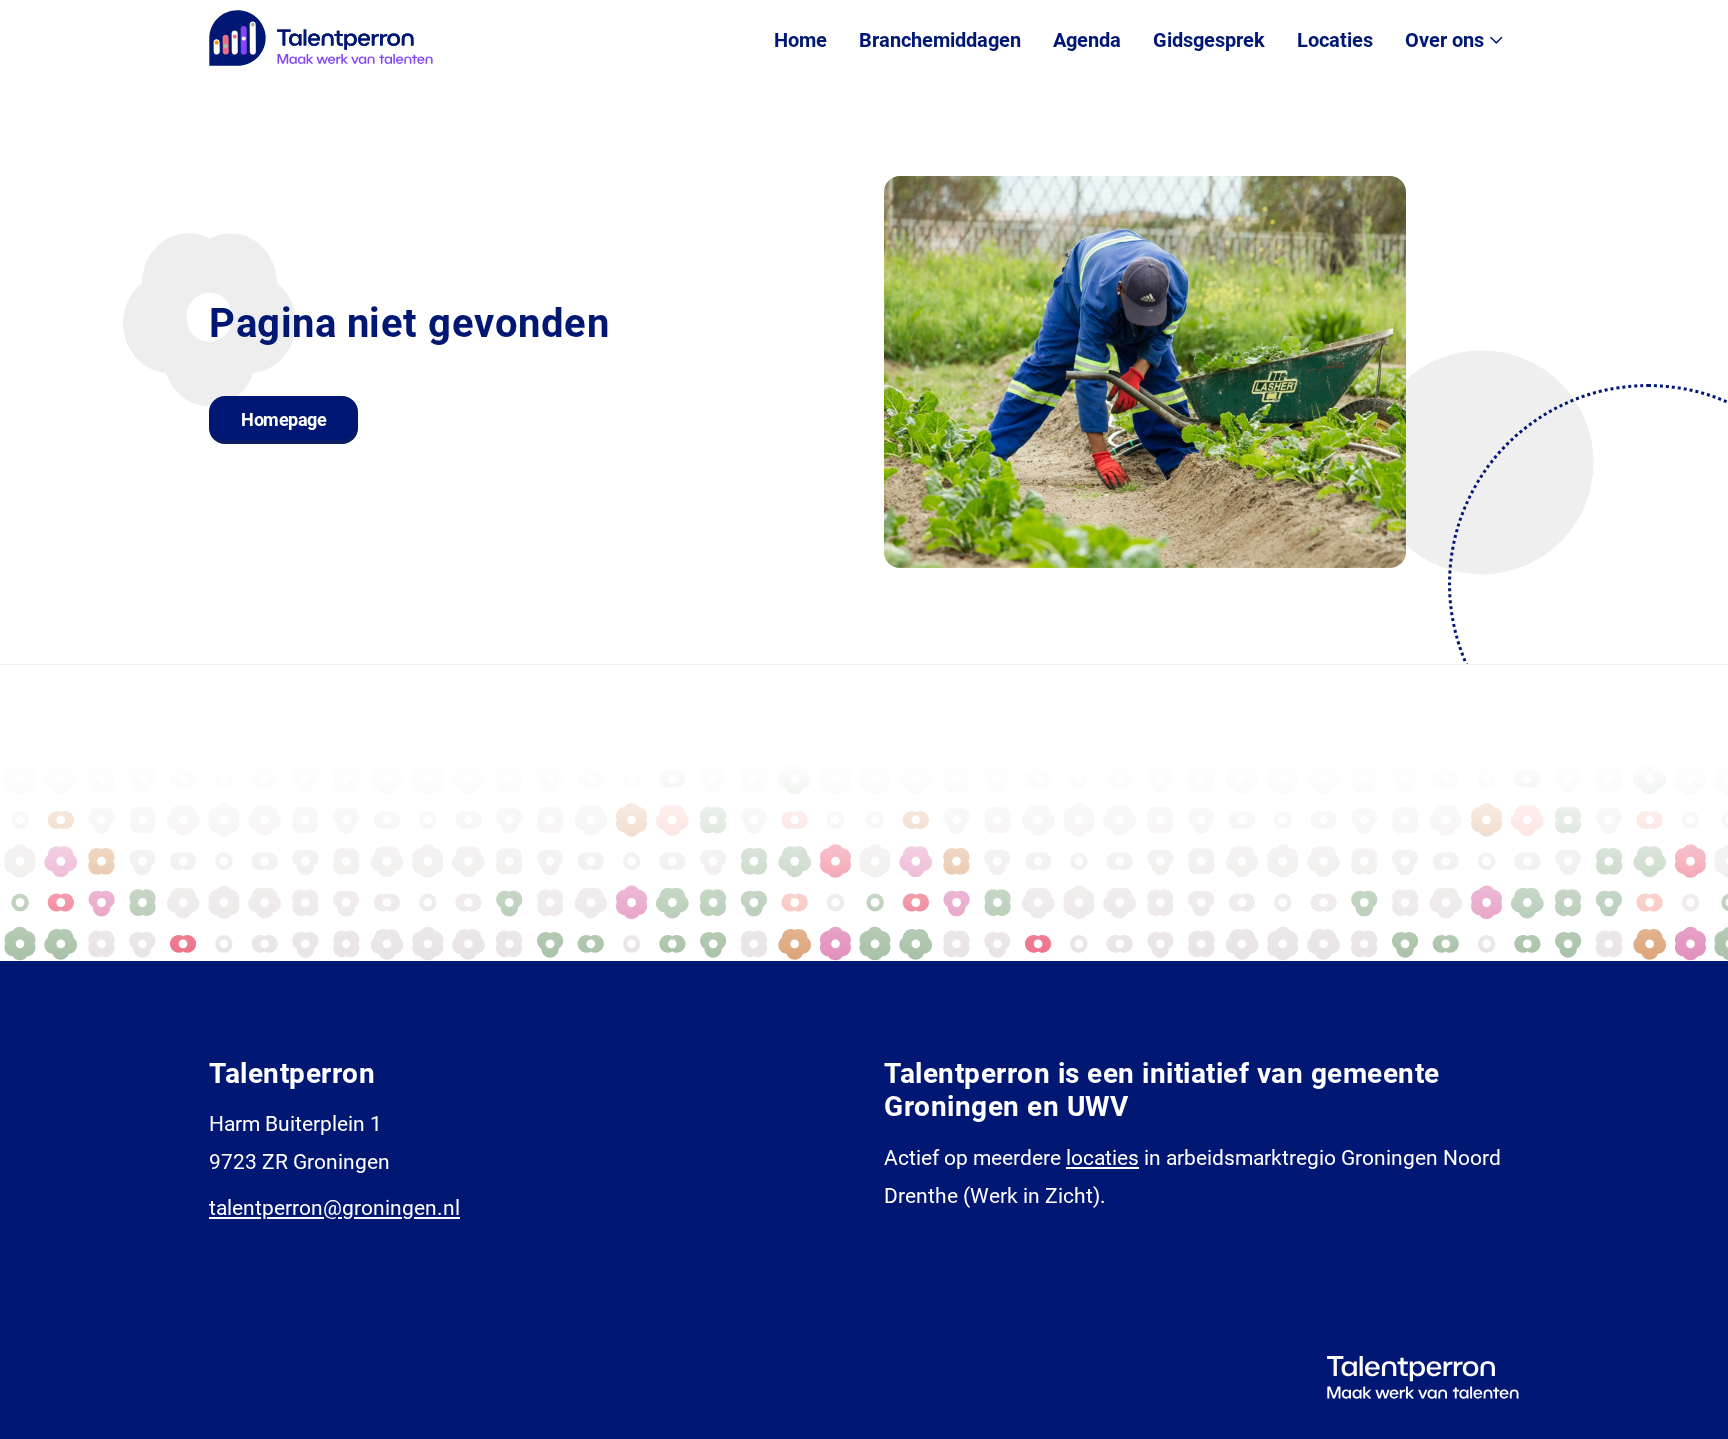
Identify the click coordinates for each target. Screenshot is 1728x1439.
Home (800, 40)
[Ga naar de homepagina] (321, 38)
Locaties (1335, 40)
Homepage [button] (283, 419)
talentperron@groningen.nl (334, 1208)
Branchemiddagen (940, 40)
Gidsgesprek (1209, 40)
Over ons (1444, 40)
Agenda (1087, 40)
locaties (1102, 1158)
